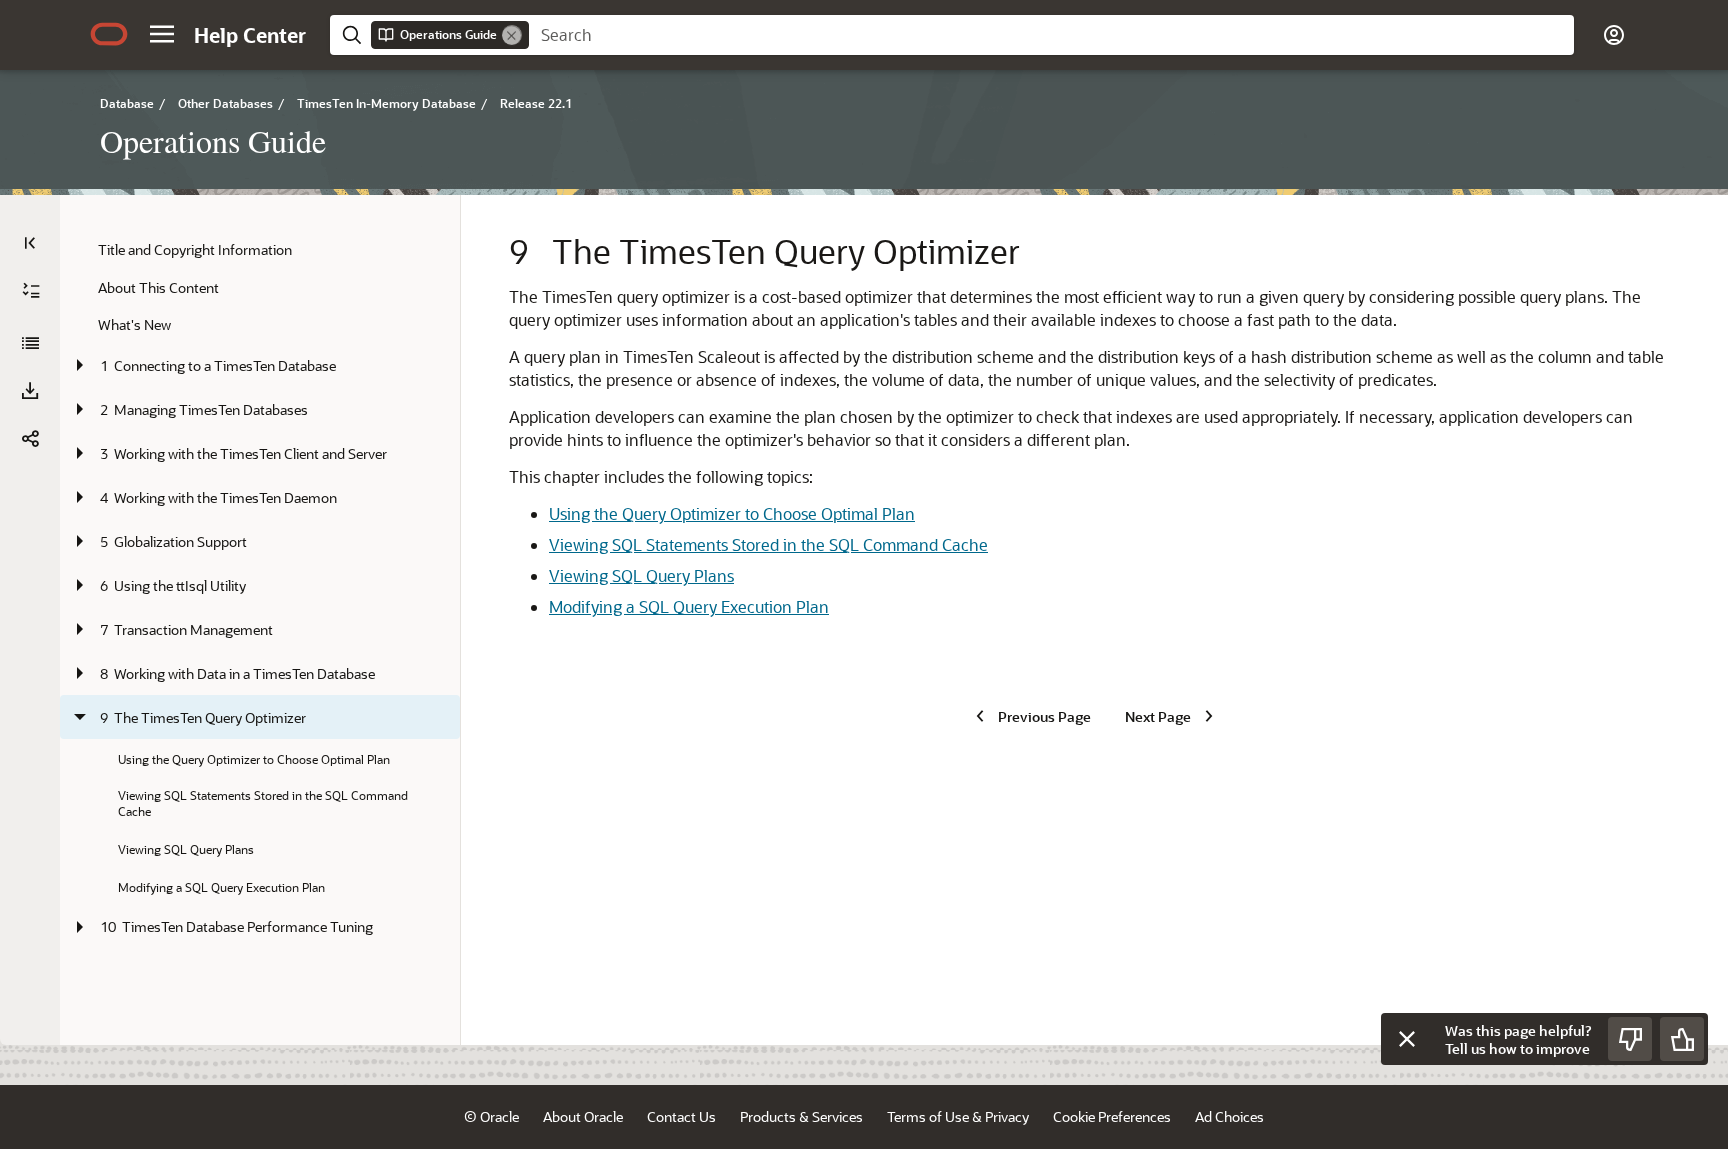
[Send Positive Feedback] (1682, 1039)
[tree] (260, 590)
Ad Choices (1229, 1116)
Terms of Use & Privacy (958, 1116)
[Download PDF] (30, 391)
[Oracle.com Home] (109, 34)
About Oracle (583, 1116)
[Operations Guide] (30, 343)
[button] (162, 34)
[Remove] (512, 35)
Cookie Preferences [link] (1112, 1116)
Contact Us (681, 1116)
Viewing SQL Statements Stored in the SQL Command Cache (768, 544)
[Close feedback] (1407, 1039)
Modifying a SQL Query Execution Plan (689, 606)
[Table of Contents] (30, 243)
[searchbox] (1051, 35)
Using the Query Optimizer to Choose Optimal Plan (732, 513)
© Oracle (491, 1116)
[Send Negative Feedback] (1630, 1039)
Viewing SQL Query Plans (641, 575)
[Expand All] (31, 291)
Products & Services (801, 1116)
